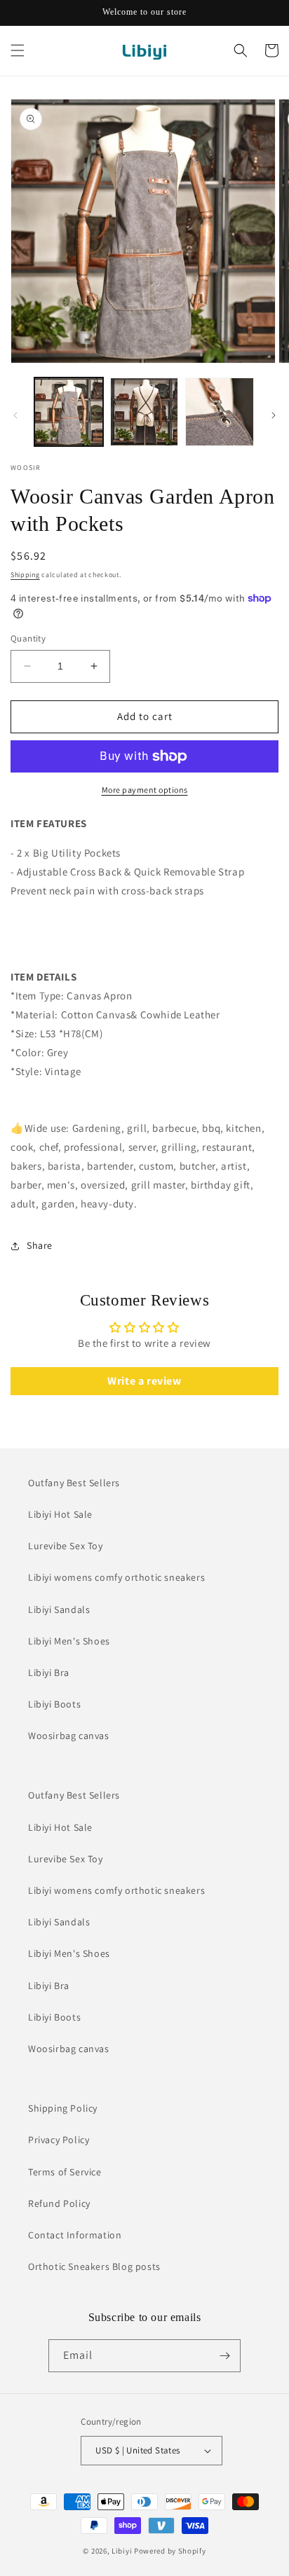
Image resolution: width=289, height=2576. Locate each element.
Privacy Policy (59, 2140)
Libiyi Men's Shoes (69, 1641)
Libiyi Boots (54, 1704)
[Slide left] (15, 415)
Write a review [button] (144, 1381)
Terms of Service (65, 2172)
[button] (18, 50)
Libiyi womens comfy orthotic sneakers (116, 1577)
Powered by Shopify (170, 2551)
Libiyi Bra (49, 1673)
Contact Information (75, 2235)
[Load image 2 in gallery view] (144, 412)
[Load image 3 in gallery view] (220, 412)
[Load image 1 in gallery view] (69, 412)
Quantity (28, 638)
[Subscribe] (224, 2356)
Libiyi (122, 2551)
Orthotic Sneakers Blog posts (94, 2266)
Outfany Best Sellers (74, 1483)
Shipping (25, 575)
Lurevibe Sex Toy (66, 1546)
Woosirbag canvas (69, 1736)
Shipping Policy (63, 2108)
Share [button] (40, 1245)
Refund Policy (59, 2203)
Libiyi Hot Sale (60, 1514)
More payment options (145, 790)
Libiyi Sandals (59, 1609)
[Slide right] (274, 415)
